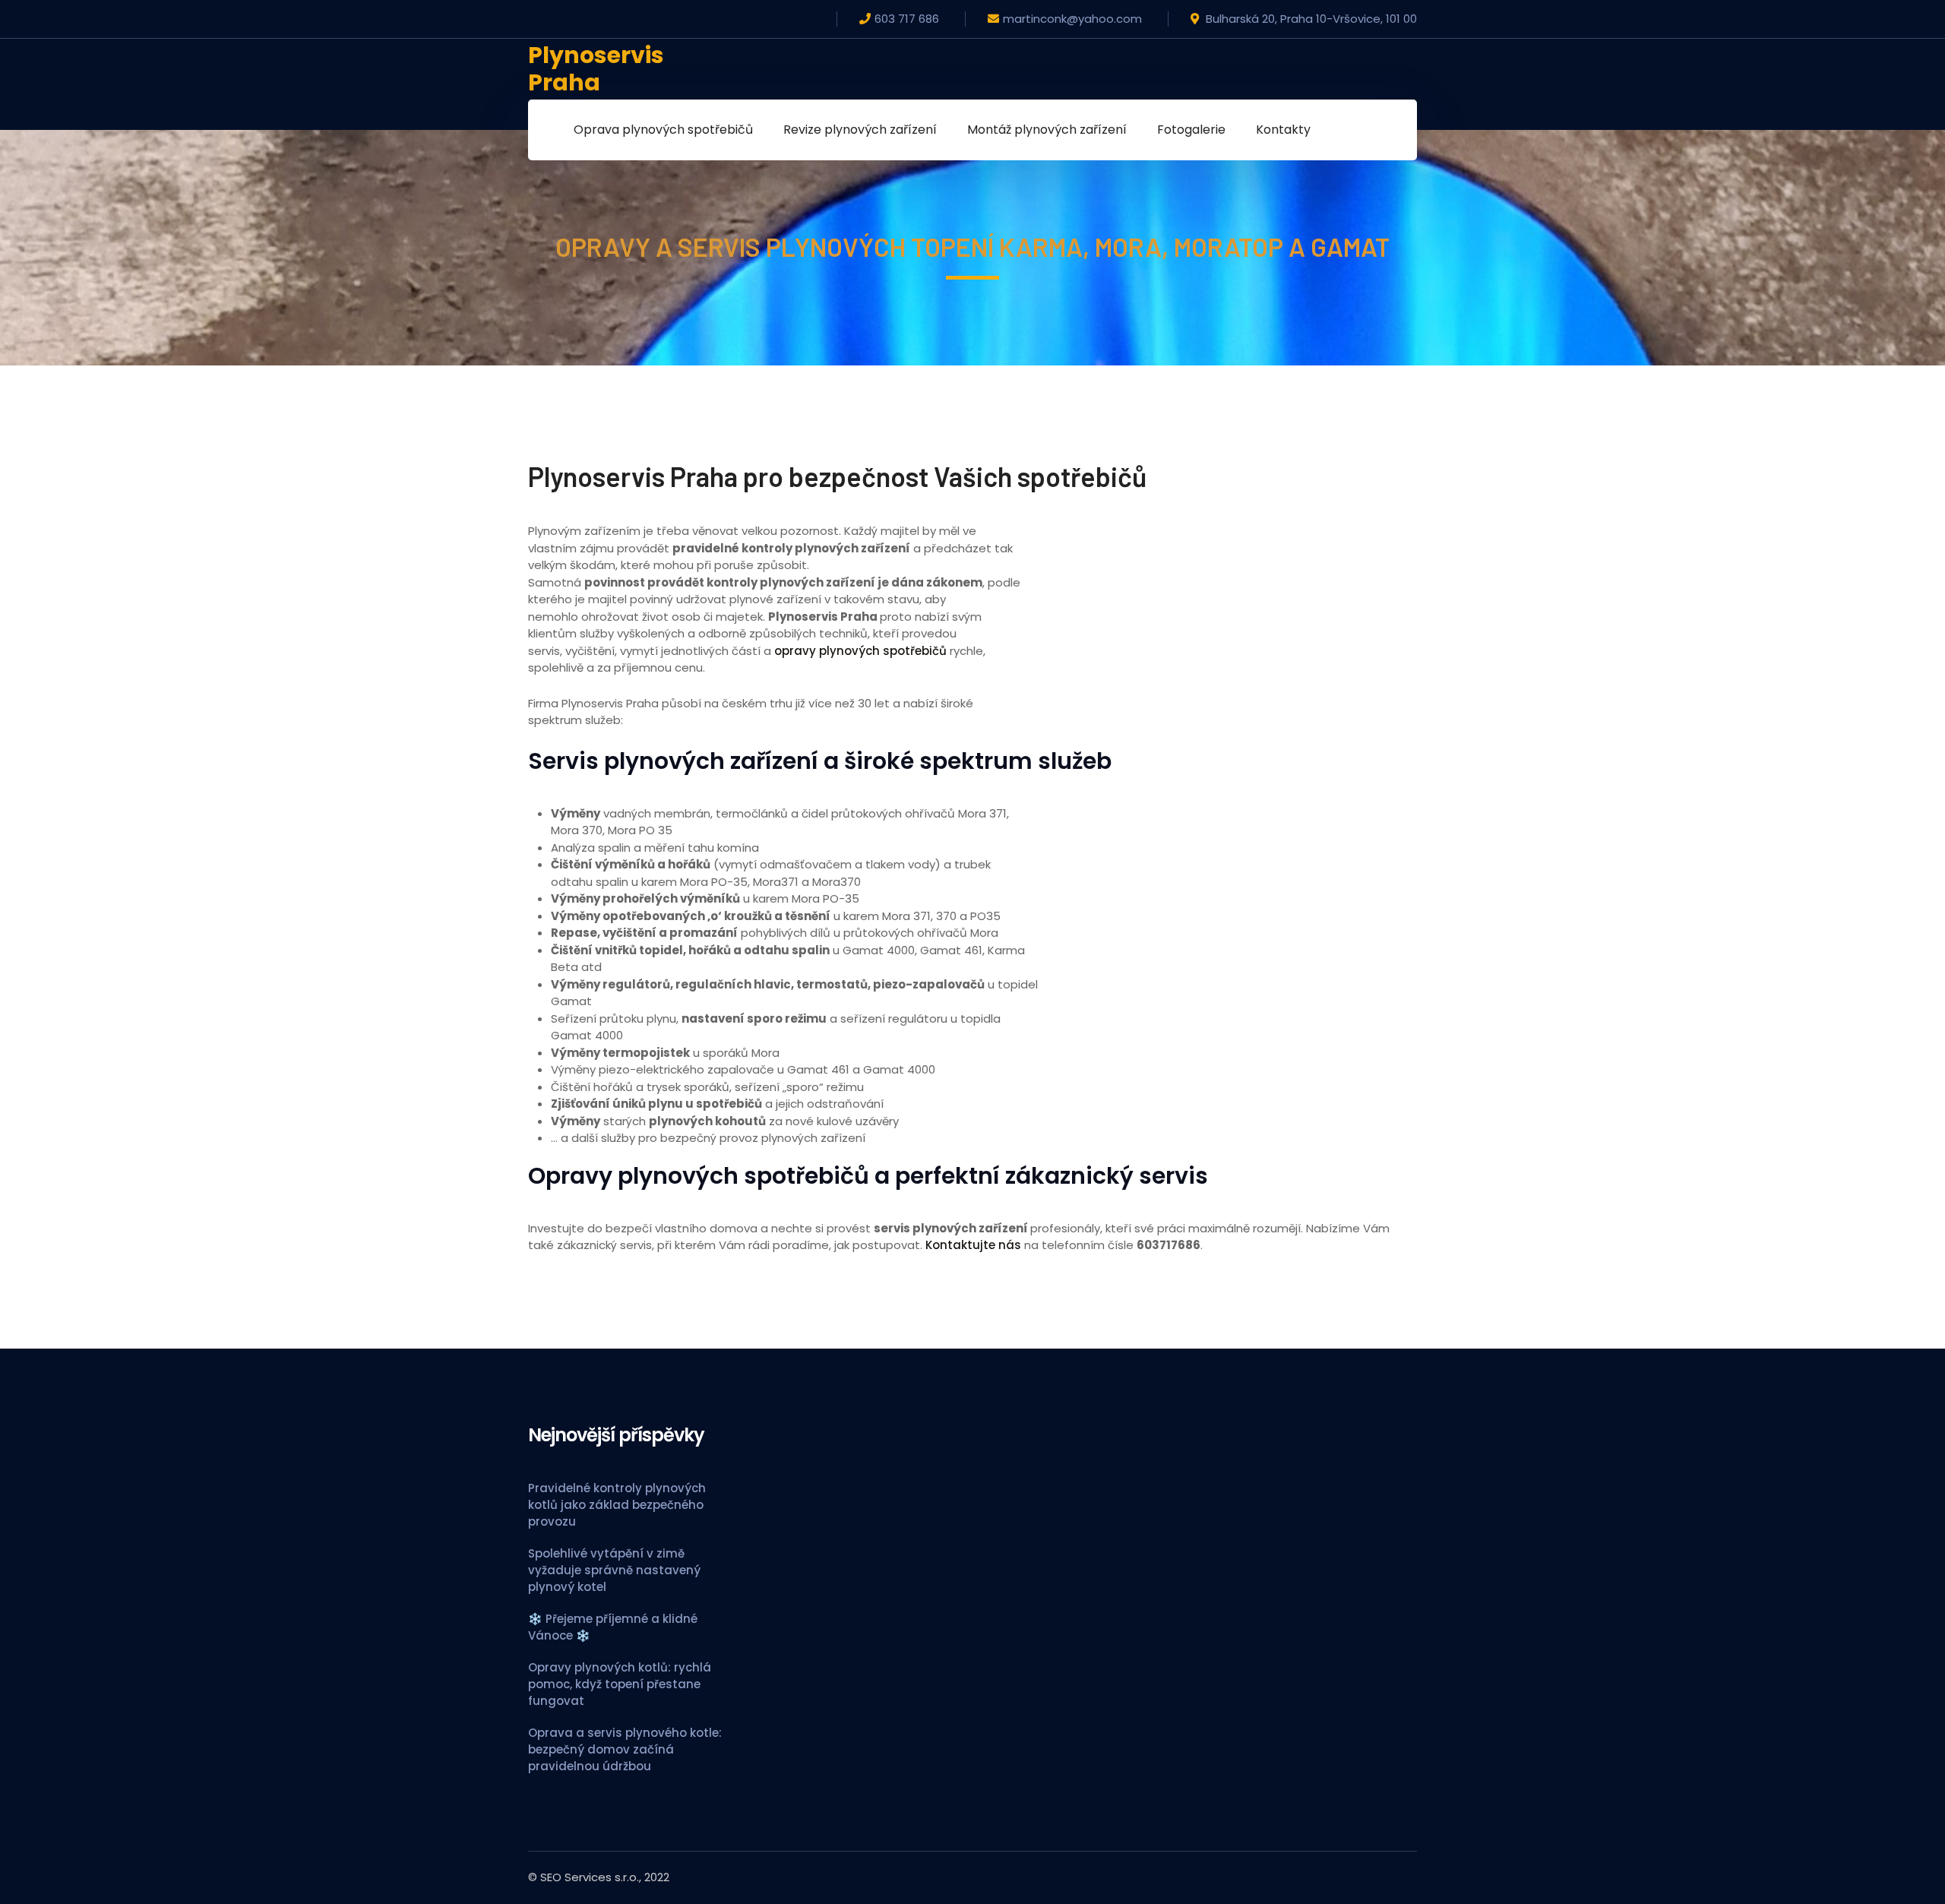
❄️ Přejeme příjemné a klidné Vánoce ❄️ (613, 1627)
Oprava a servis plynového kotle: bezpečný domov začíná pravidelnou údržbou (625, 1749)
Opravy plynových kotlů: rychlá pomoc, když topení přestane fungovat (620, 1684)
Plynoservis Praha (596, 69)
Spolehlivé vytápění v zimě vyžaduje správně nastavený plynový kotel (614, 1570)
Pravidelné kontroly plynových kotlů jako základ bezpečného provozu (617, 1505)
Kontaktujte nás (973, 1245)
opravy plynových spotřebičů (860, 651)
